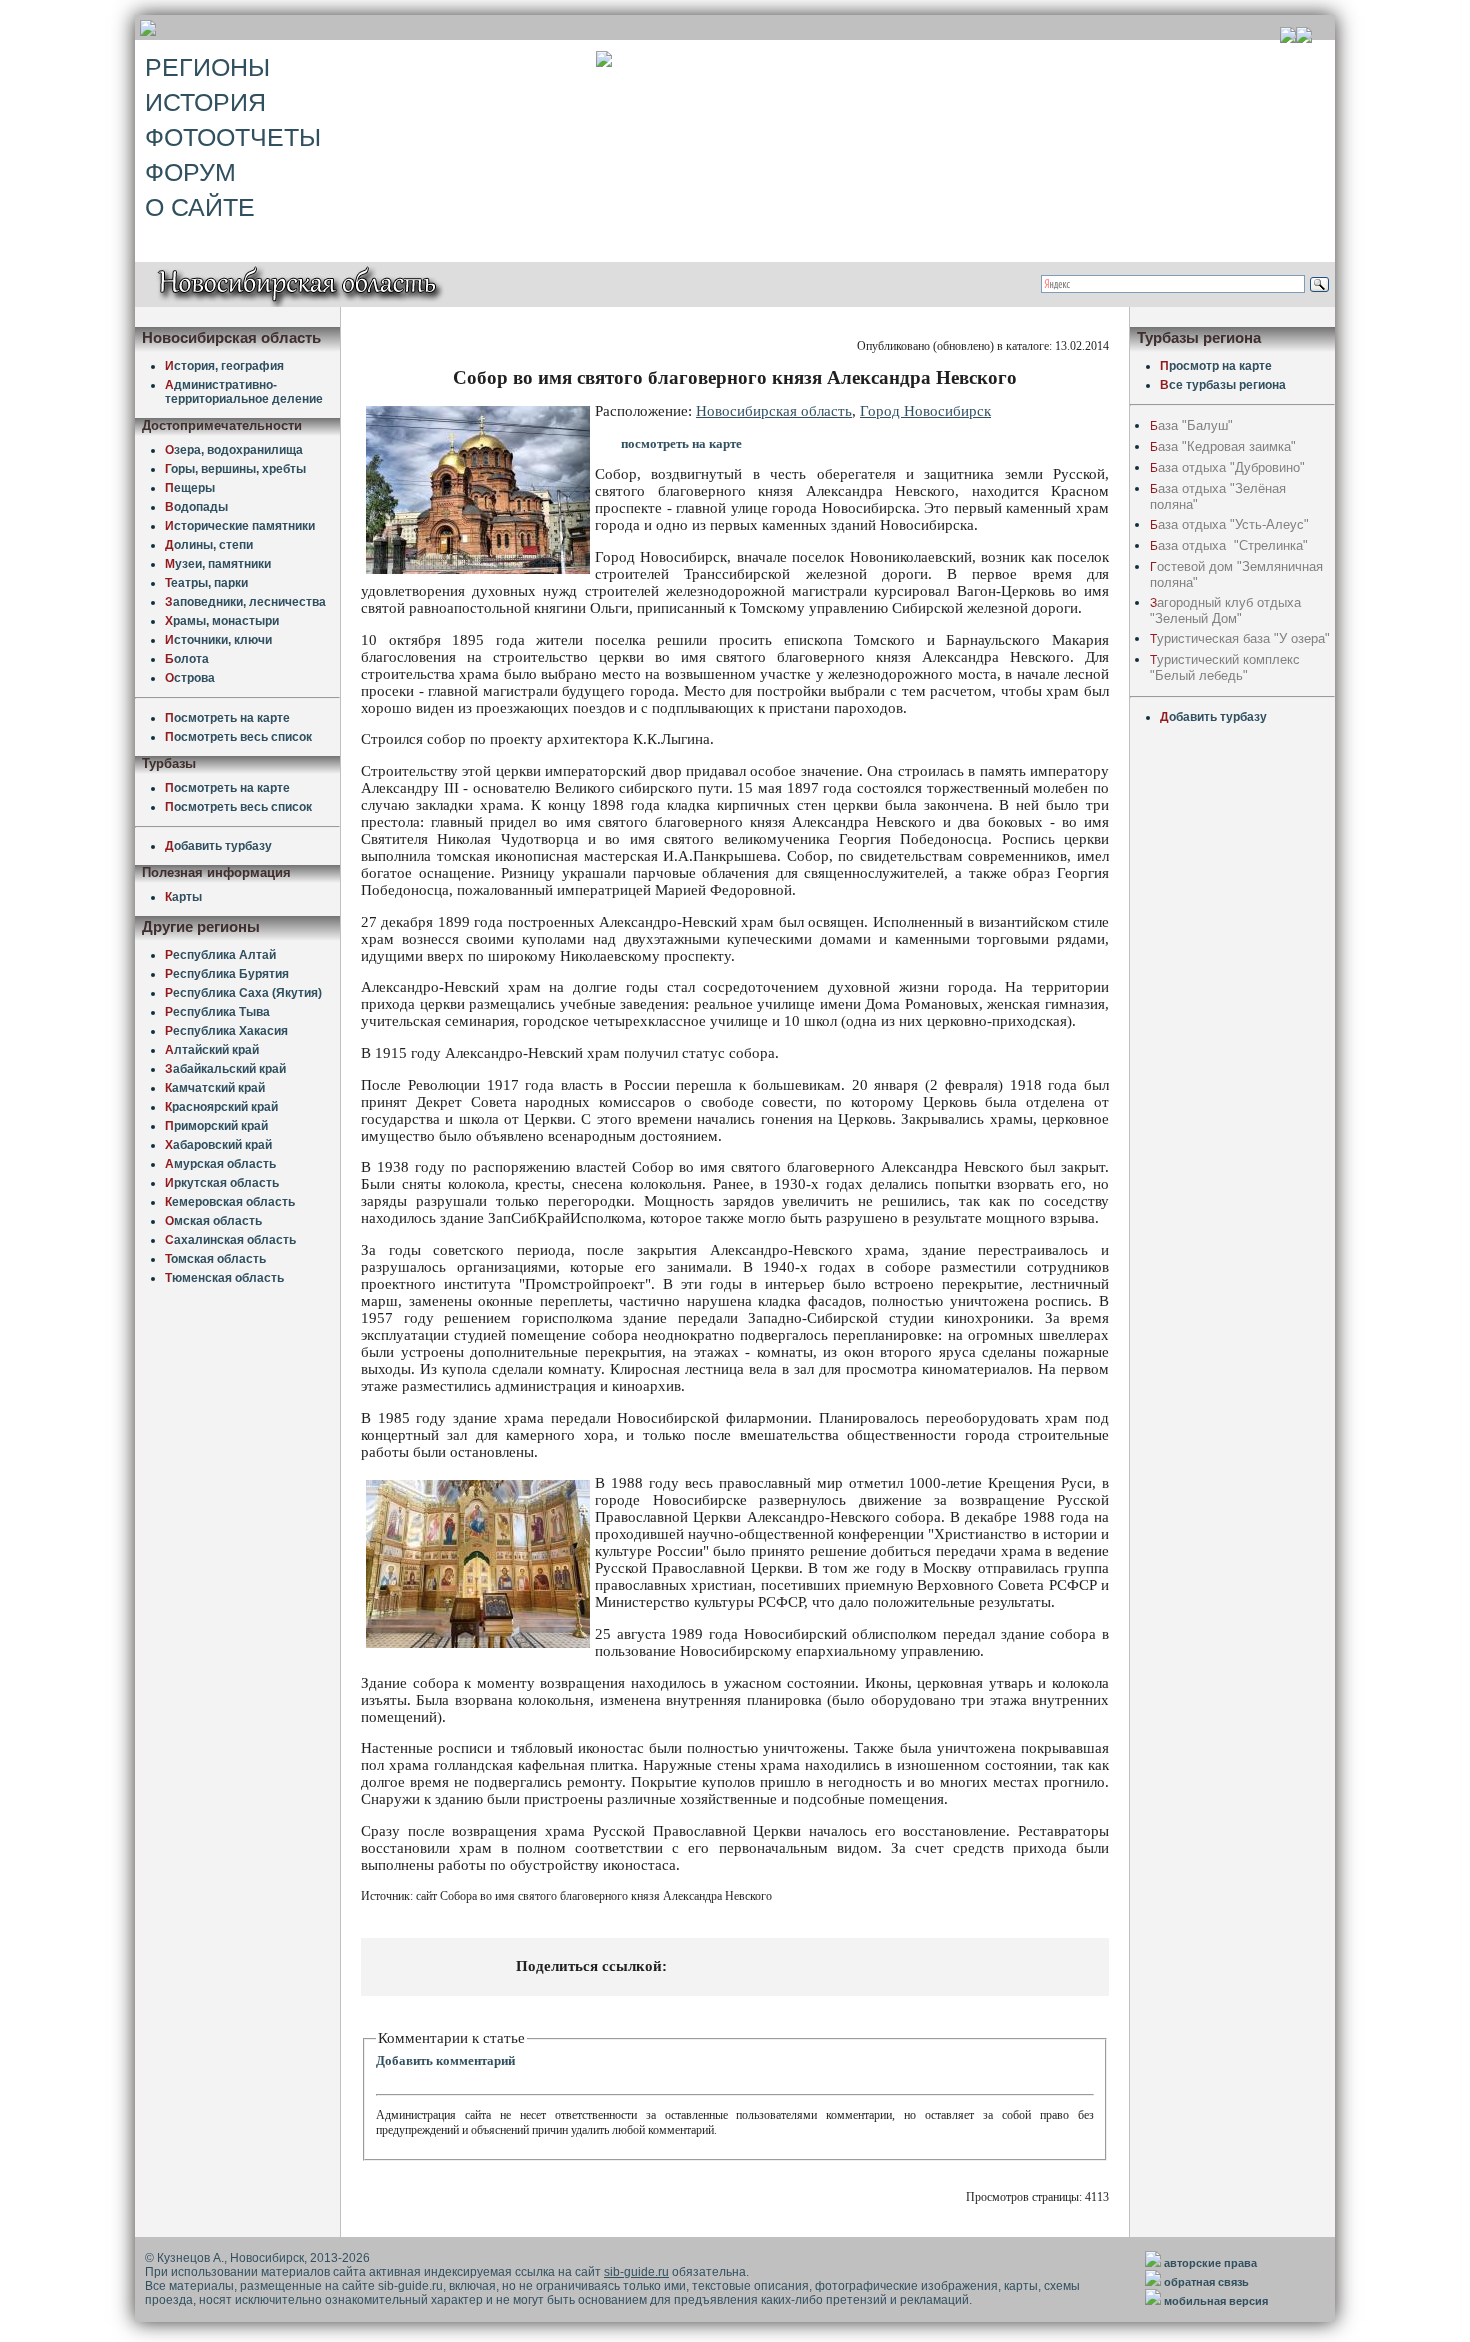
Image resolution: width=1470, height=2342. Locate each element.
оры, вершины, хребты (235, 469)
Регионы (207, 67)
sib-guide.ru (636, 2272)
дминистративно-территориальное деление (244, 392)
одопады (196, 507)
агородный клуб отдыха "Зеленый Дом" (1225, 610)
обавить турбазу (218, 846)
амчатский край (215, 1088)
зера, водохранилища (234, 450)
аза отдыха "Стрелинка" (1229, 545)
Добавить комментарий (445, 2060)
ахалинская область (230, 1240)
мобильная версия (1216, 2301)
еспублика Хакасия (226, 1031)
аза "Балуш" (1191, 425)
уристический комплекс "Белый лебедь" (1225, 667)
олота (187, 659)
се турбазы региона (1223, 385)
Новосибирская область (774, 411)
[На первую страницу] (1288, 37)
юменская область (224, 1278)
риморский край (216, 1126)
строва (190, 678)
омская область (215, 1259)
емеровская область (230, 1202)
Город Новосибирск (925, 411)
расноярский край (221, 1107)
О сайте (200, 207)
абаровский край (218, 1145)
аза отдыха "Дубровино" (1227, 467)
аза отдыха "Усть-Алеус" (1229, 524)
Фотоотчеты (233, 137)
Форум (190, 172)
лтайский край (212, 1050)
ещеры (190, 488)
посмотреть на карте (681, 443)
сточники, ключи (218, 640)
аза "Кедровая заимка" (1223, 446)
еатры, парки (206, 583)
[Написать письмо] (1304, 37)
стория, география (224, 366)
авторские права (1210, 2263)
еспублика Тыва (217, 1012)
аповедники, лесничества (245, 602)
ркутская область (222, 1183)
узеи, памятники (218, 564)
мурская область (220, 1164)
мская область (213, 1221)
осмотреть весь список (238, 737)
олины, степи (209, 545)
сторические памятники (240, 526)
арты (183, 897)
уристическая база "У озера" (1240, 638)
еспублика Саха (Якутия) (243, 993)
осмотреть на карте (227, 718)
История (205, 102)
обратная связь (1206, 2282)
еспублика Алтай (220, 955)
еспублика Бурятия (227, 974)
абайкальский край (225, 1069)
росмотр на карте (1216, 366)
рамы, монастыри (222, 621)
